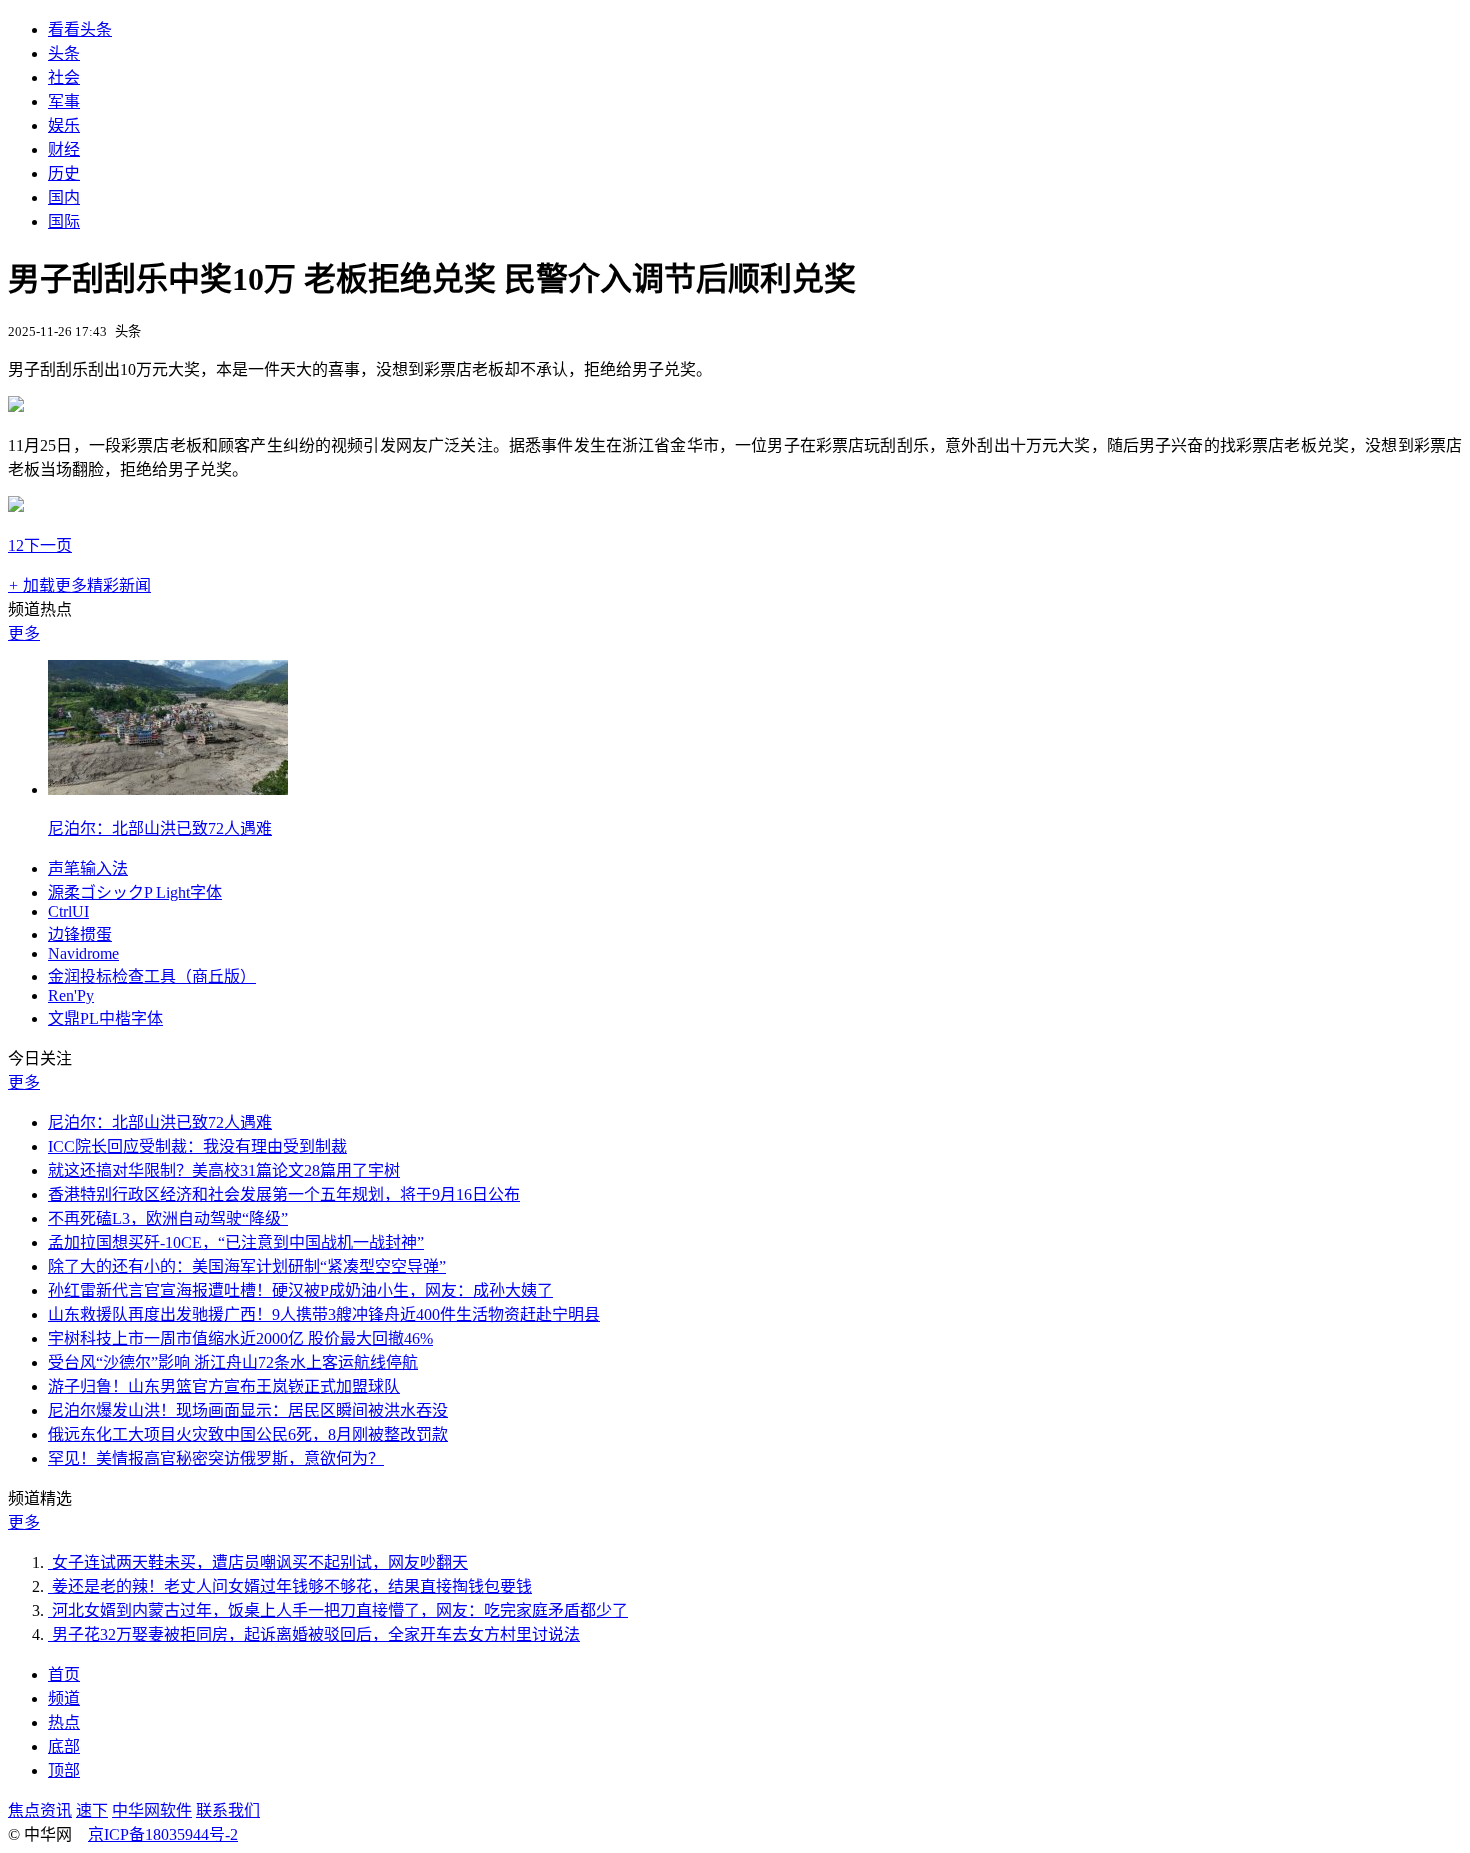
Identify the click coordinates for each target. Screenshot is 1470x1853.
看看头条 (80, 29)
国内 (64, 197)
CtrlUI (68, 911)
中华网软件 (152, 1810)
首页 (64, 1674)
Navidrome (83, 953)
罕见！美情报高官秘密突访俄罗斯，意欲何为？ (216, 1458)
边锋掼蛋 (80, 934)
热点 (64, 1722)
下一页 (48, 545)
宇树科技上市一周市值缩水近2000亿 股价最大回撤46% (240, 1338)
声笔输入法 (88, 868)
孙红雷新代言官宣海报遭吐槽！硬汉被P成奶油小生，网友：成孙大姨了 (300, 1290)
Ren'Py (71, 995)
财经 (64, 149)
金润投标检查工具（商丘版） (152, 976)
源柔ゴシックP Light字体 (135, 892)
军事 (64, 101)
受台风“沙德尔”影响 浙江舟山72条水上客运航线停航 (233, 1362)
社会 (64, 77)
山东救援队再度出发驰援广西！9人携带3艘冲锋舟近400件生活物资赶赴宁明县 (324, 1314)
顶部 (64, 1770)
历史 (64, 173)
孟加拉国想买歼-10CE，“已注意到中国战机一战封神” (236, 1242)
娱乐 (64, 125)
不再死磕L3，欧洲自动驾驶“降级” (168, 1218)
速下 (92, 1810)
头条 (64, 53)
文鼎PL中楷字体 (105, 1018)
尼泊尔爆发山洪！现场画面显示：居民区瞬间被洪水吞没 (248, 1410)
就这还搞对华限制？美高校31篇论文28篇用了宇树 (224, 1170)
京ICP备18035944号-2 (163, 1834)
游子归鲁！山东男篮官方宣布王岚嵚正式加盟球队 (224, 1386)
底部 (64, 1746)
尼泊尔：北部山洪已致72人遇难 (160, 828)
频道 (64, 1698)
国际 (64, 221)
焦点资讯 (40, 1810)
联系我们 (228, 1810)
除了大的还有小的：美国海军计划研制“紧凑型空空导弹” (247, 1266)
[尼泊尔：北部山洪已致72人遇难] (168, 789)
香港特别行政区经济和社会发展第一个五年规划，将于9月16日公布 (284, 1194)
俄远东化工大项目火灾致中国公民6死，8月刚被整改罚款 (248, 1434)
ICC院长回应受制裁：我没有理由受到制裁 (197, 1146)
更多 (24, 633)
